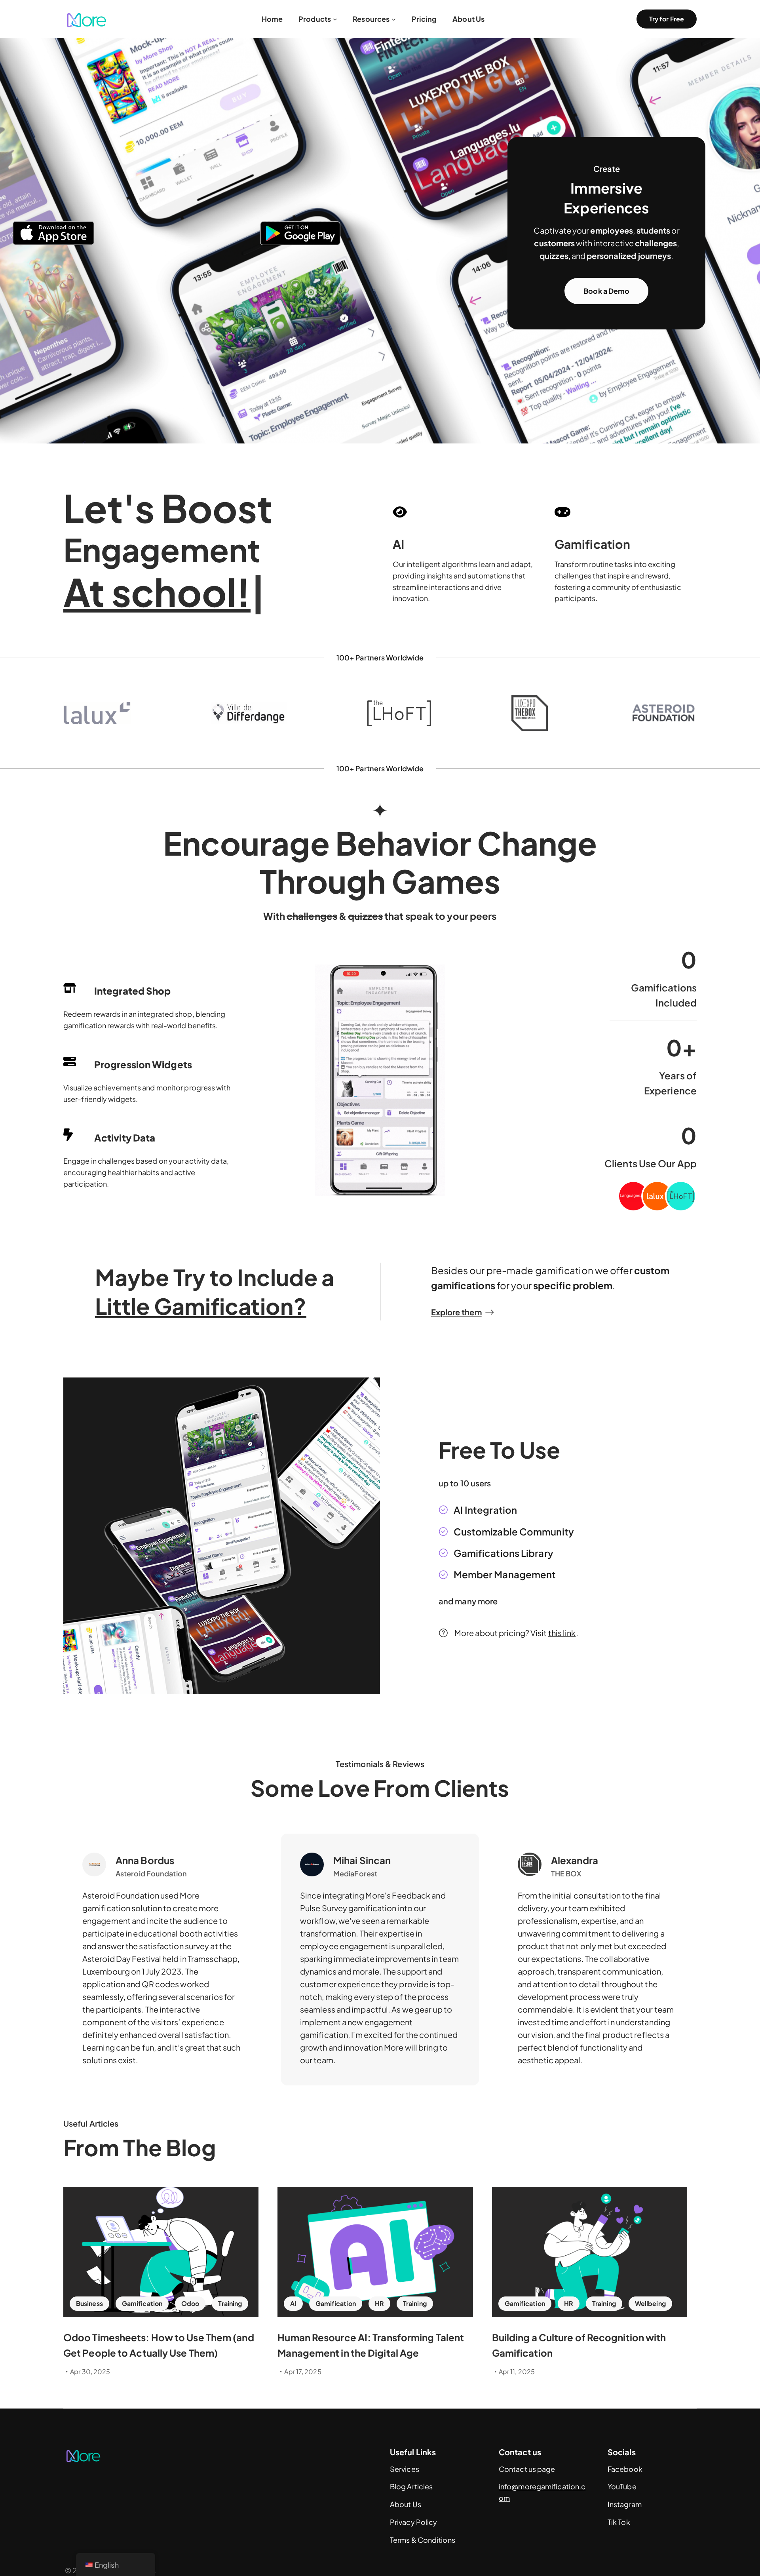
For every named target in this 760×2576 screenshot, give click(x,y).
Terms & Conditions (423, 2540)
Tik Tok (619, 2522)
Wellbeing (650, 2303)
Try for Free (667, 19)
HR (379, 2303)
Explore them (456, 1312)
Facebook (625, 2469)
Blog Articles (411, 2486)
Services (405, 2469)
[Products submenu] (335, 19)
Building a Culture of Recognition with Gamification (579, 2345)
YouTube (622, 2486)
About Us (406, 2504)
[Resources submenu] (394, 19)
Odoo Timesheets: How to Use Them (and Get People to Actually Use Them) (159, 2345)
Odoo (190, 2303)
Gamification (142, 2303)
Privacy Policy (413, 2522)
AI (293, 2303)
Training (230, 2303)
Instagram (625, 2504)
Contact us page (527, 2469)
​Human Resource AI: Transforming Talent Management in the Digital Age (371, 2345)
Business (89, 2303)
